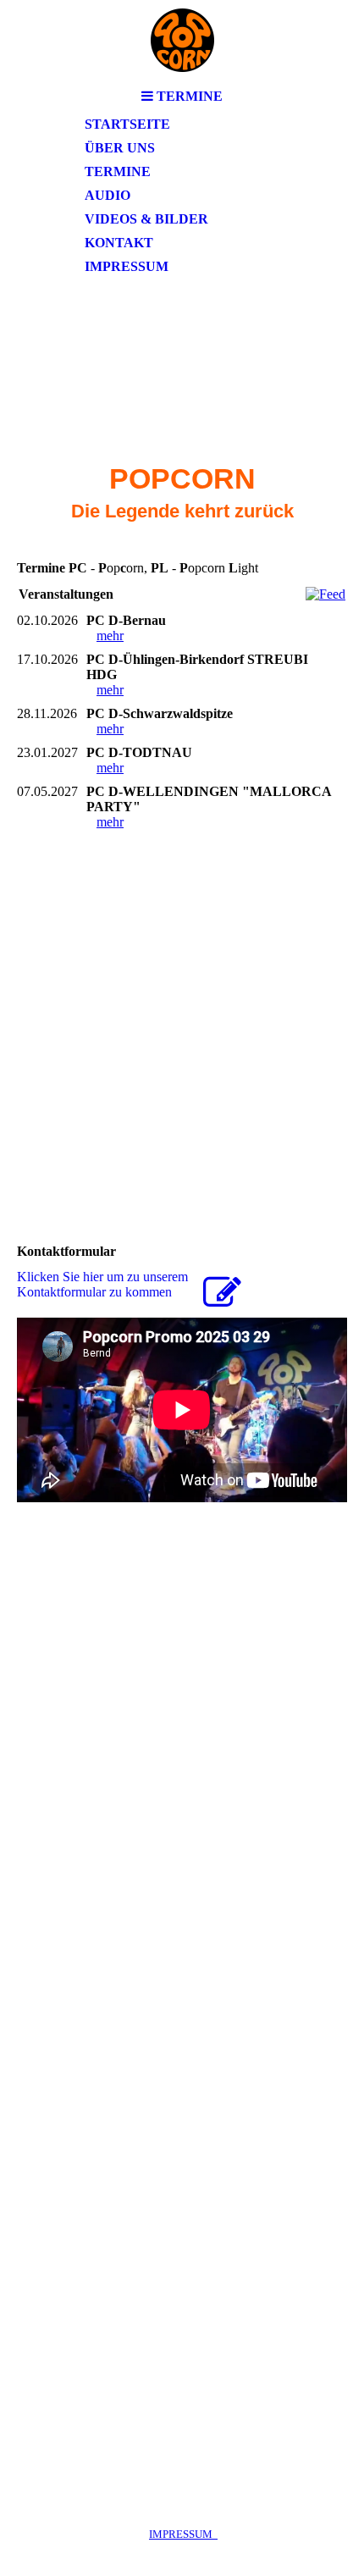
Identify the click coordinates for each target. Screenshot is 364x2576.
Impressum (127, 266)
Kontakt (119, 243)
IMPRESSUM (183, 2534)
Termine (118, 171)
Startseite (127, 124)
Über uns (120, 148)
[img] (182, 40)
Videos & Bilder (146, 219)
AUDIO (108, 195)
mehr (110, 636)
